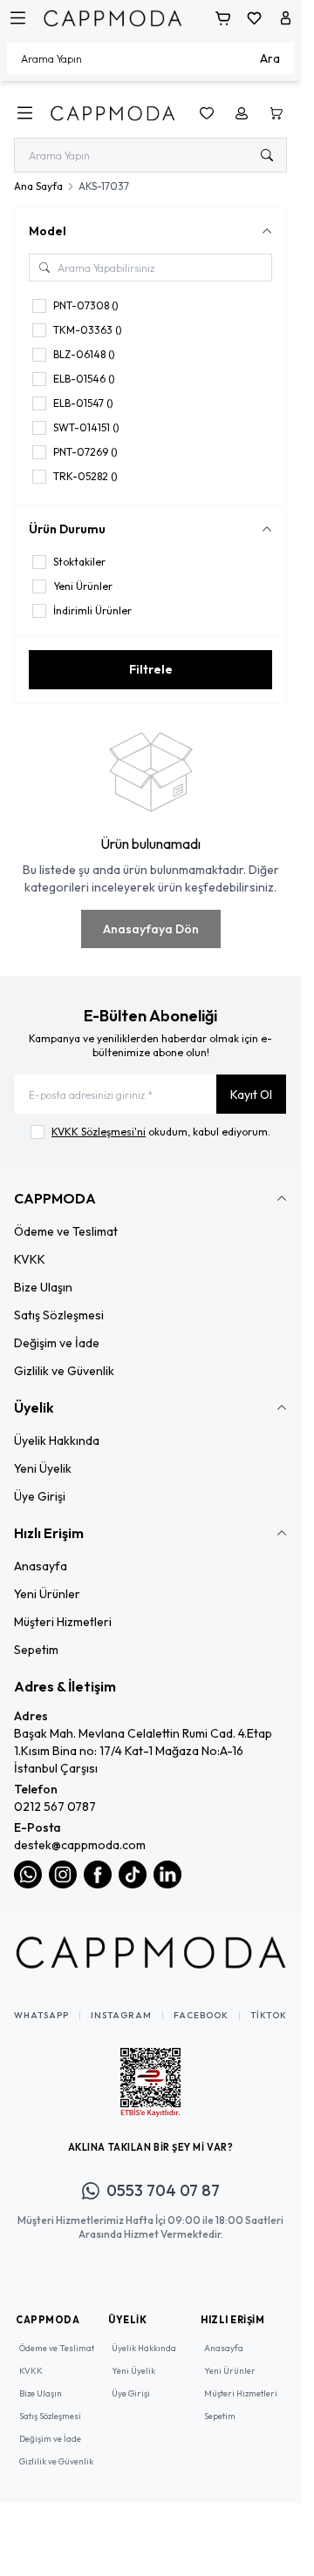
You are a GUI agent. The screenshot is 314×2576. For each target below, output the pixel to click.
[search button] (267, 155)
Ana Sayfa (38, 186)
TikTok (269, 2016)
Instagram (121, 2016)
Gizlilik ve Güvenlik (64, 1371)
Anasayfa (41, 1566)
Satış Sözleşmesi (59, 1315)
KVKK (30, 1259)
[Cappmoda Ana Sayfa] (150, 1952)
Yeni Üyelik (43, 1468)
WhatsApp (41, 2016)
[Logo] (113, 18)
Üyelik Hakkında (57, 1441)
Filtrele (151, 669)
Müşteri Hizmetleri (63, 1622)
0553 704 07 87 (163, 2190)
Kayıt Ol (251, 1095)
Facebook (201, 2016)
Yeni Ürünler (47, 1594)
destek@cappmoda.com (80, 1845)
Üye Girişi (40, 1496)
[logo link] (113, 113)
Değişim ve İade (57, 1343)
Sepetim (36, 1650)
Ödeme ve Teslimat (66, 1231)
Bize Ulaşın (43, 1287)
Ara (270, 58)
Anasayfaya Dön (151, 929)
